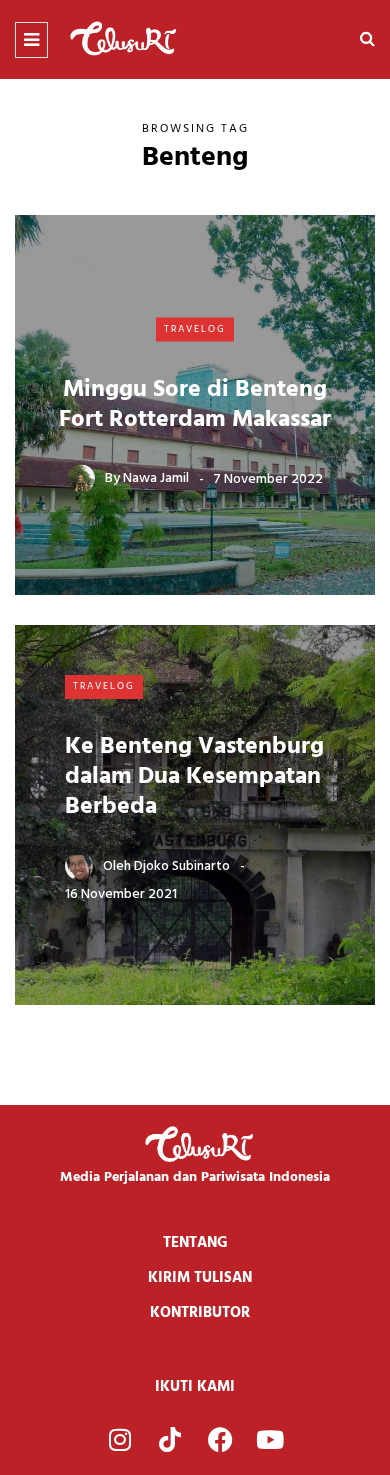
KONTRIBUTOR (200, 1313)
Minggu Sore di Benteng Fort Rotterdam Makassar (195, 404)
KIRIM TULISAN (200, 1278)
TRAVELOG (195, 329)
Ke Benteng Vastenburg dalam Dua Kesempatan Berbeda (194, 777)
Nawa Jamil (156, 478)
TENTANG (195, 1243)
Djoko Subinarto (182, 866)
